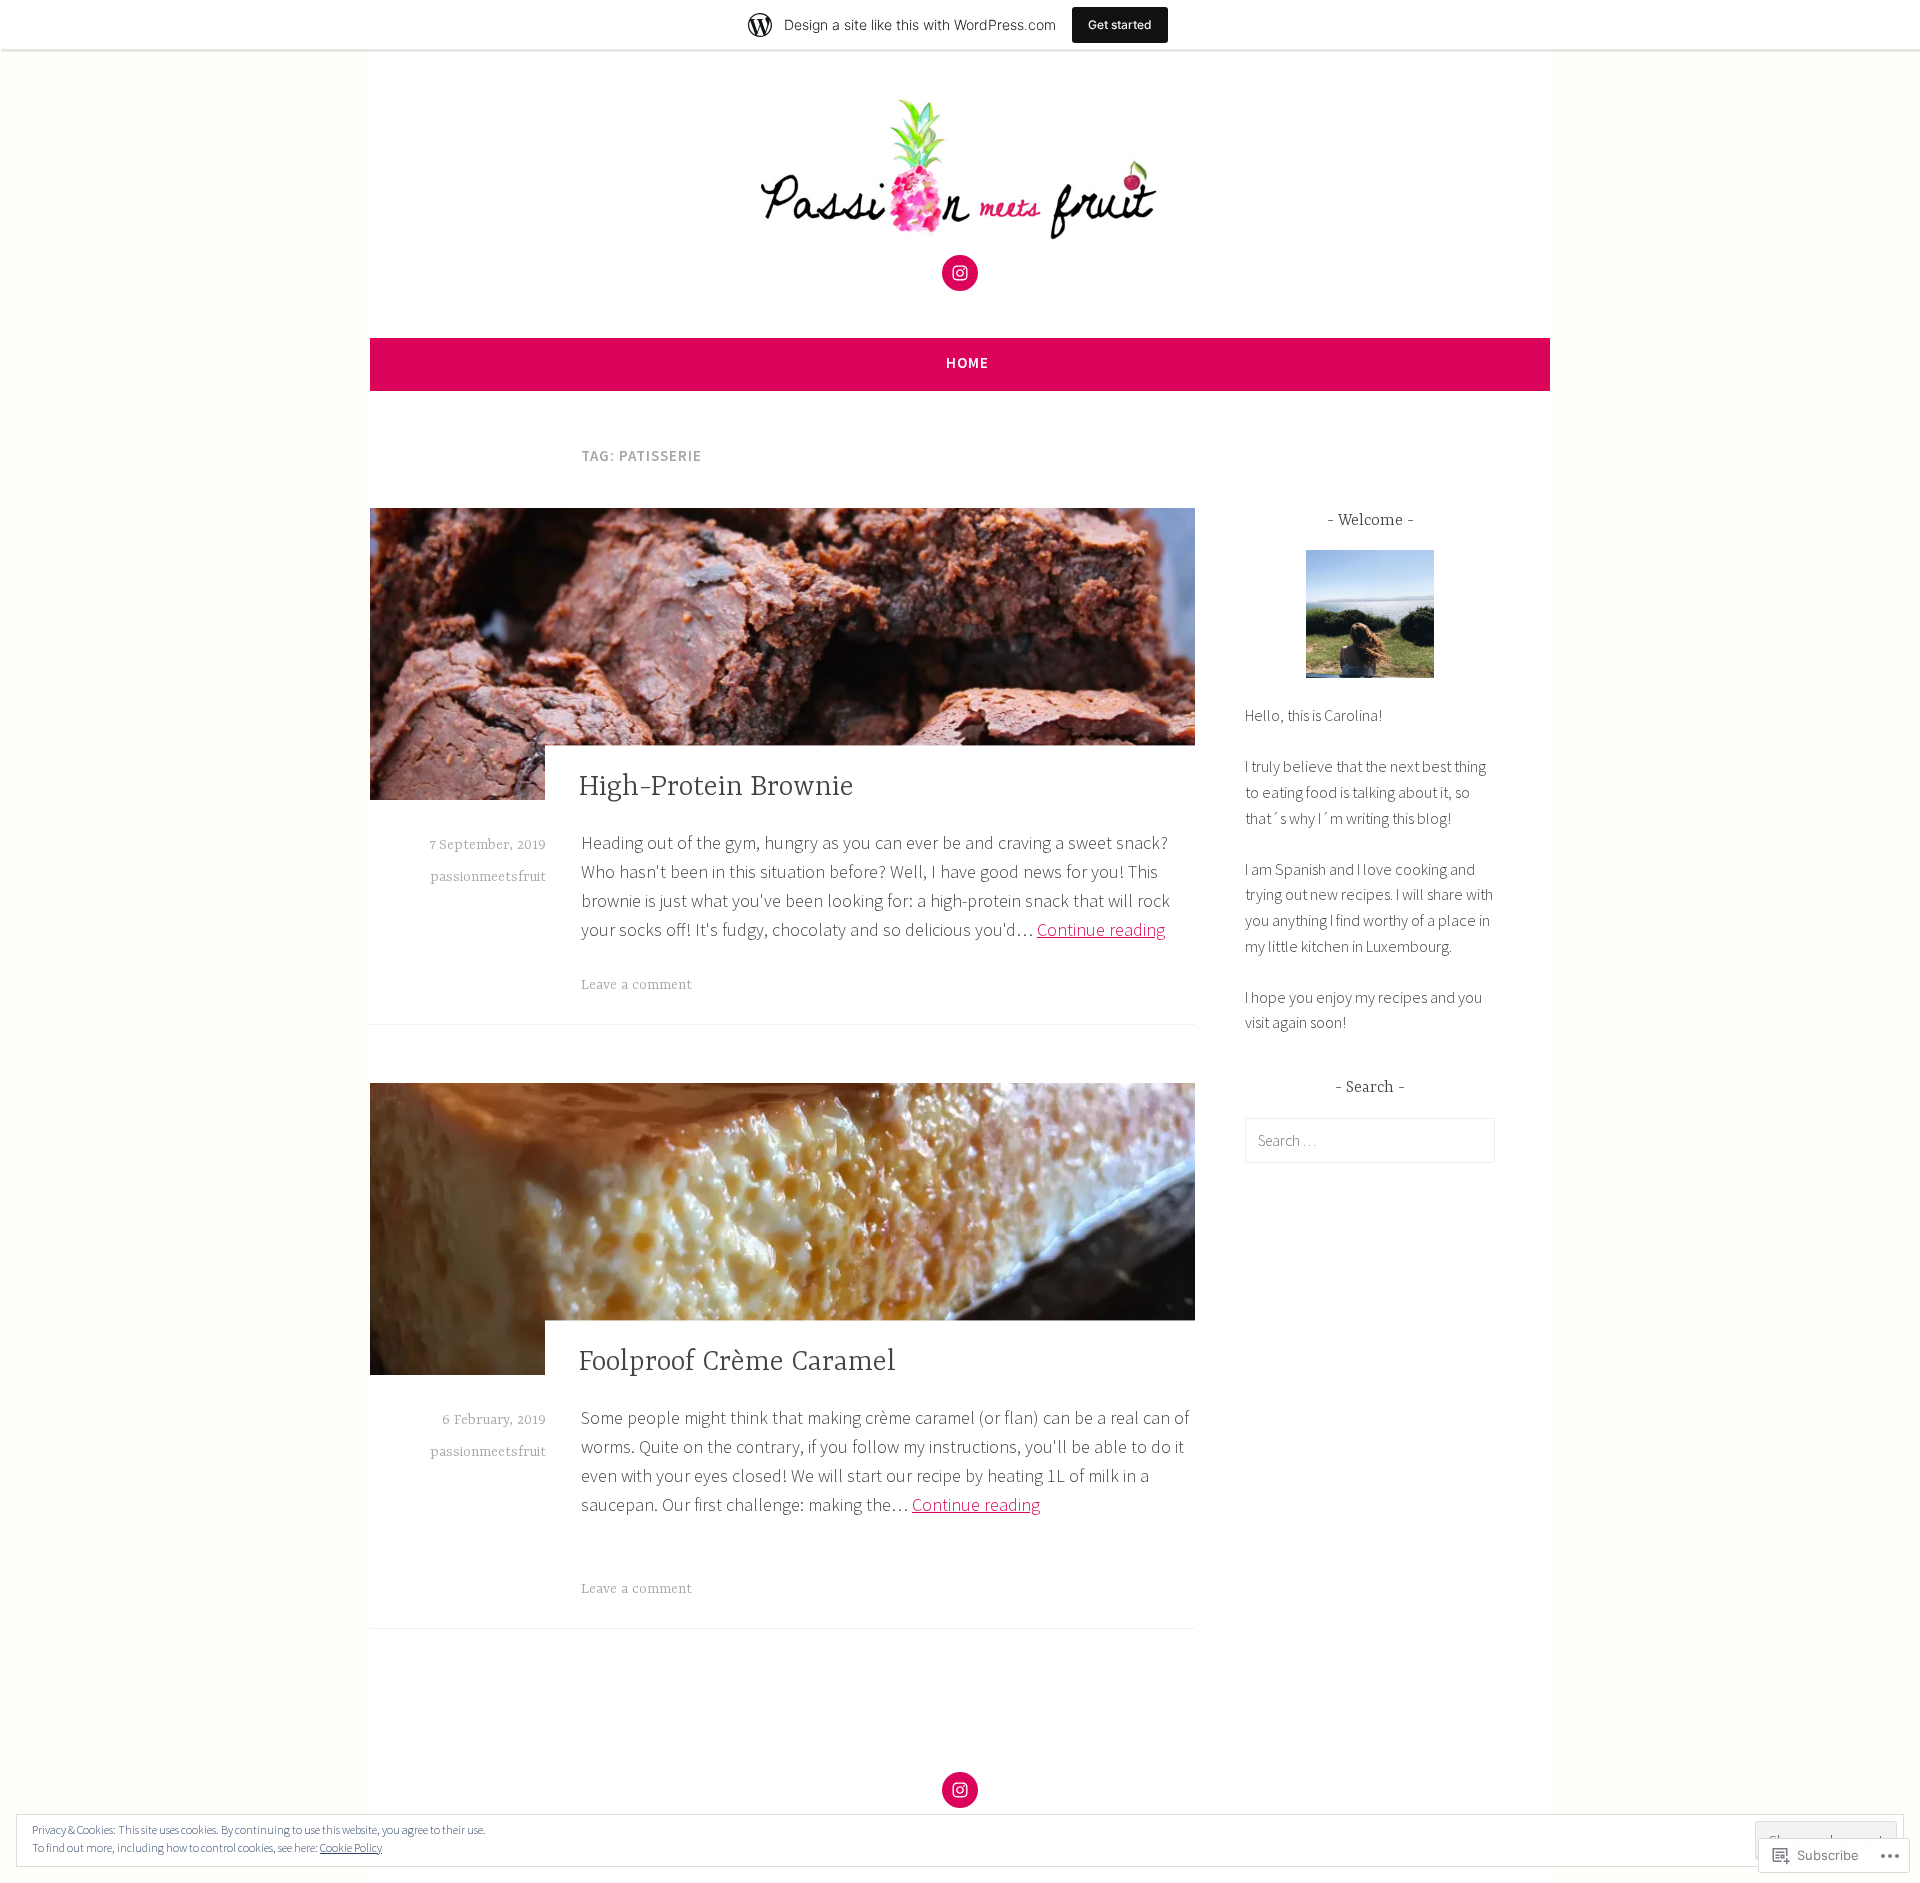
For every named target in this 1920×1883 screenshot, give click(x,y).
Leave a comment (636, 985)
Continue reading (1101, 929)
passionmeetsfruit (488, 877)
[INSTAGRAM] (960, 1790)
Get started (1120, 24)
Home (967, 362)
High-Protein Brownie (716, 788)
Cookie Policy (351, 1847)
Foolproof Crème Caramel (737, 1363)
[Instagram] (960, 273)
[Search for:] (1370, 1140)
